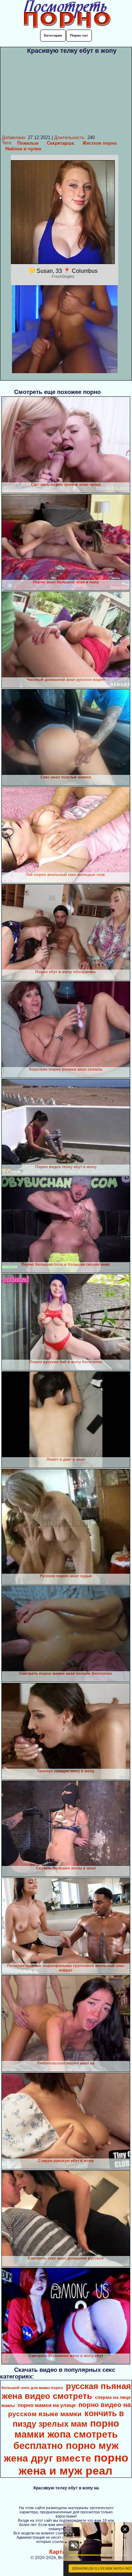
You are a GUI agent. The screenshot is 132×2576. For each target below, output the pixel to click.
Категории (53, 35)
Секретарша (60, 143)
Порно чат (79, 35)
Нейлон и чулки (23, 149)
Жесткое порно (100, 143)
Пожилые (28, 143)
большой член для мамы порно (32, 2388)
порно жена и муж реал (74, 2464)
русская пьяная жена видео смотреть (66, 2391)
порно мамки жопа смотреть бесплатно (66, 2435)
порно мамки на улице (47, 2405)
